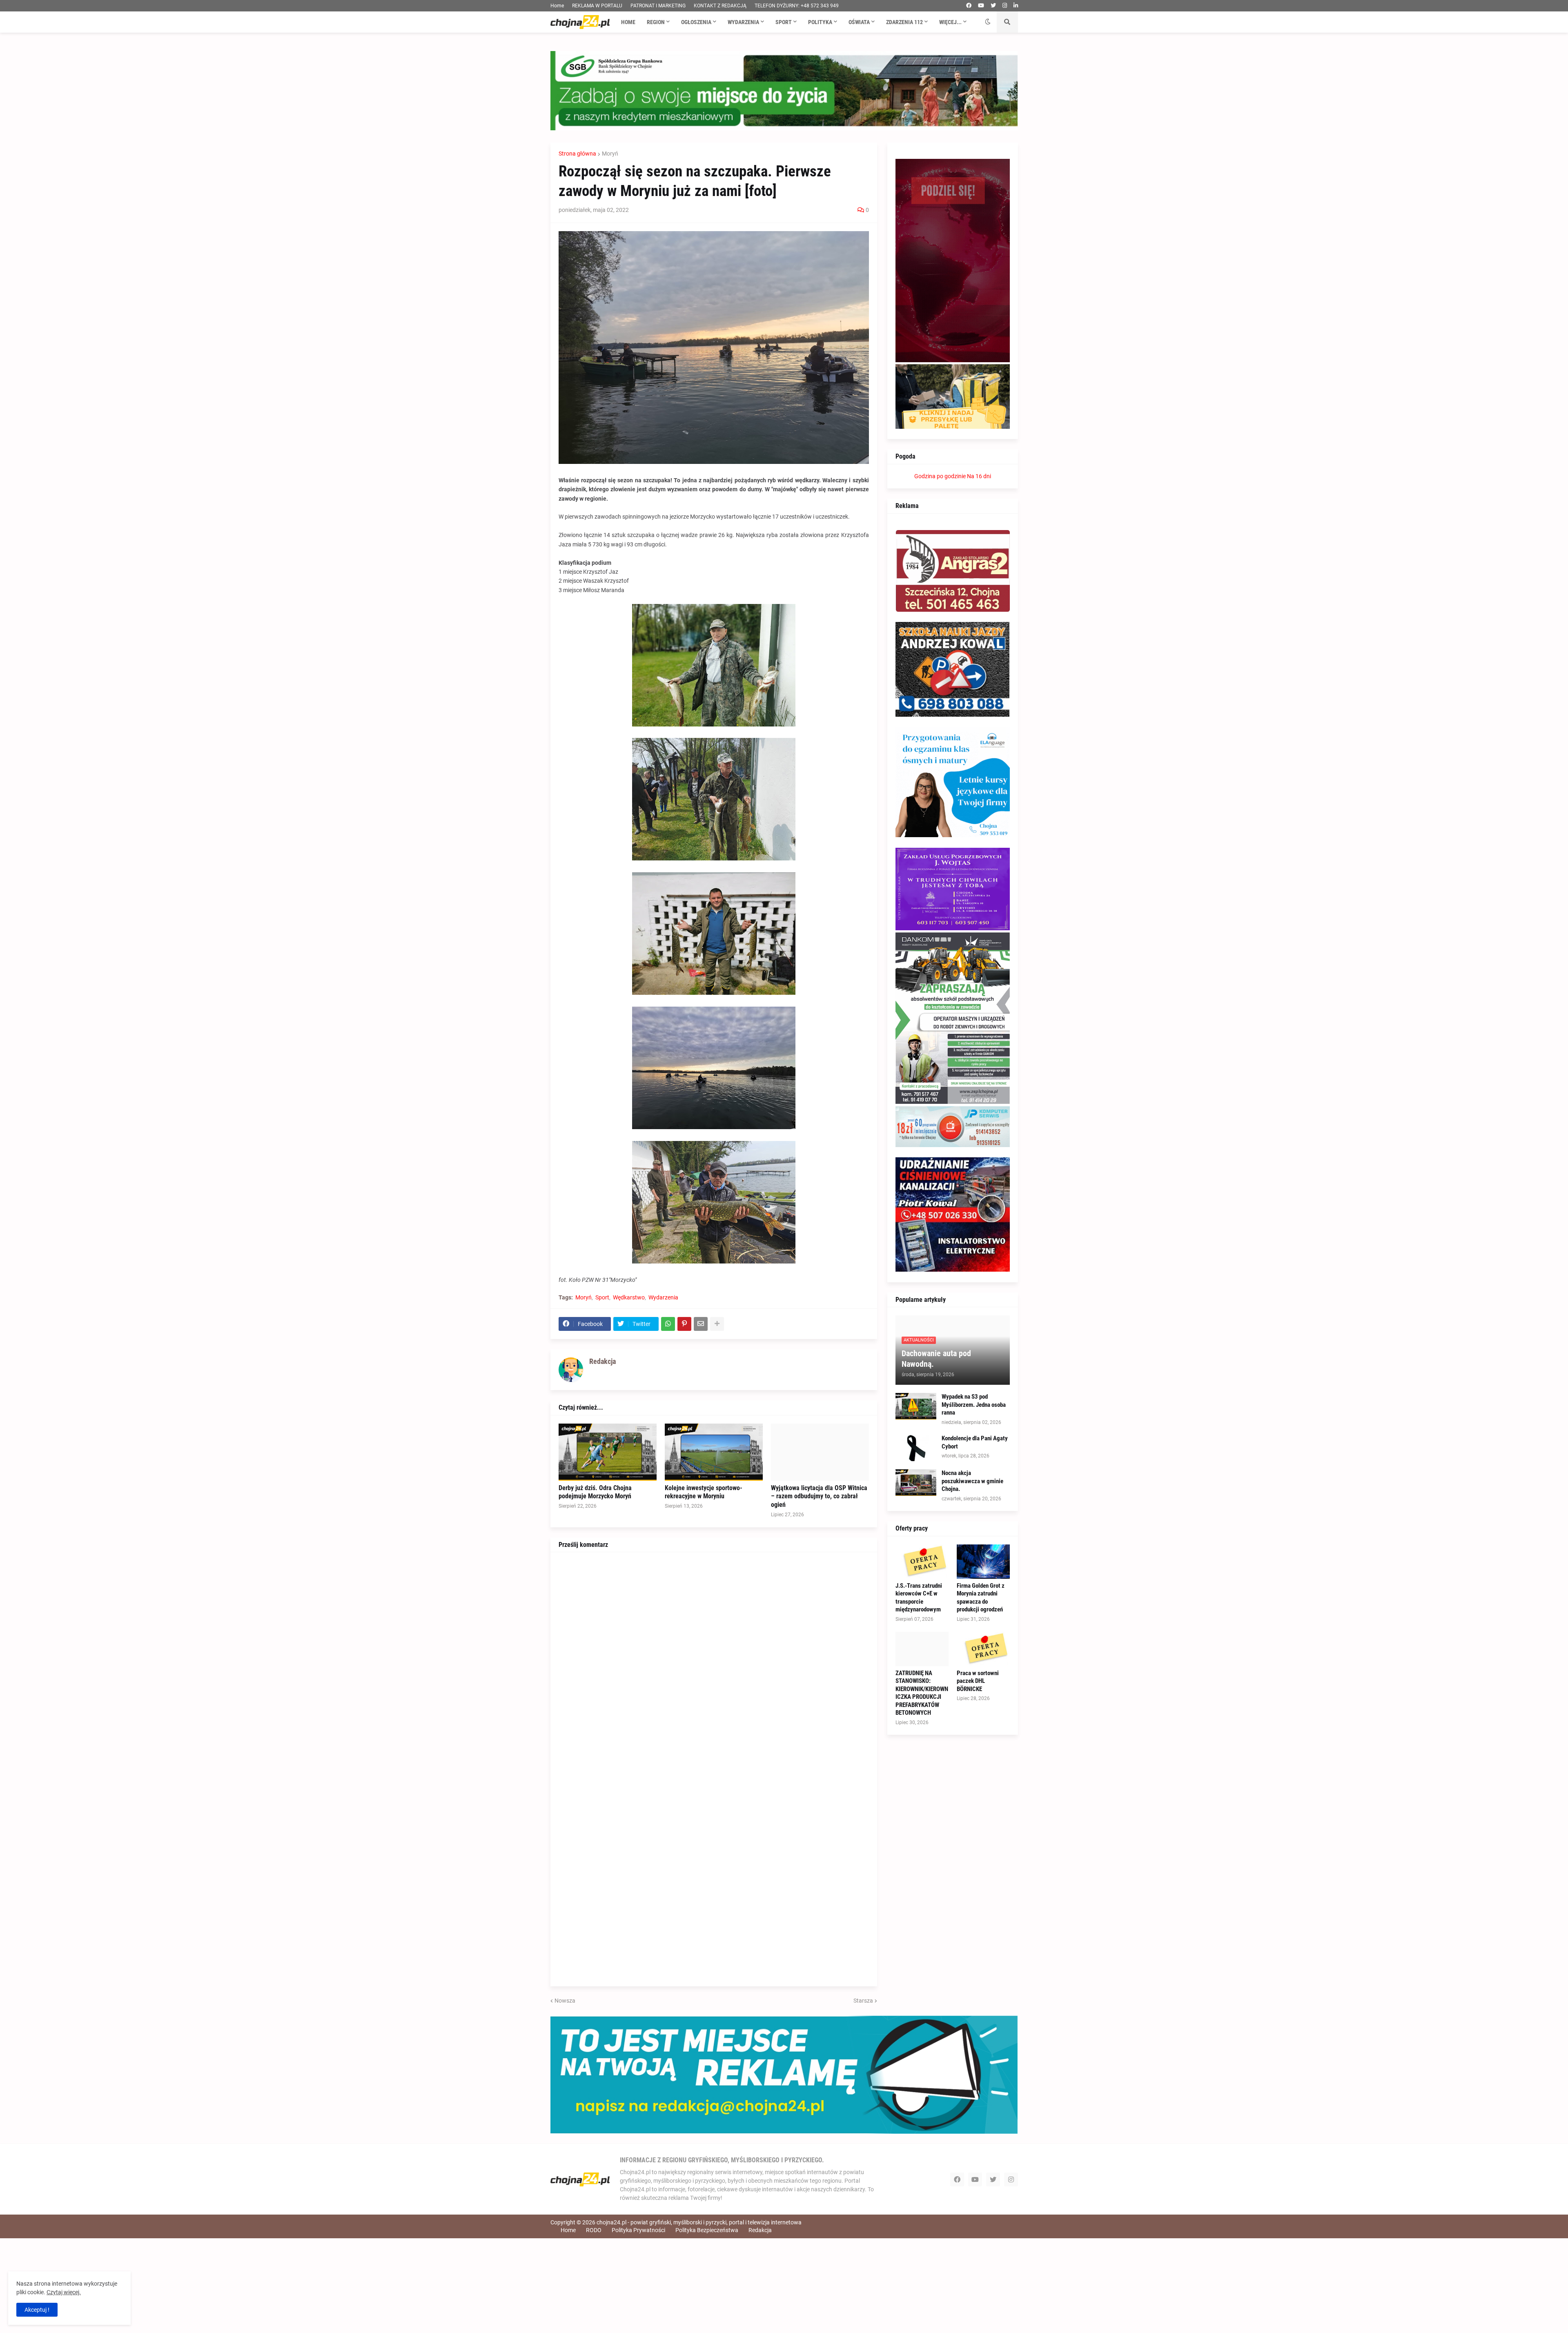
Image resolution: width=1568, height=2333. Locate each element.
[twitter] (993, 6)
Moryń (610, 154)
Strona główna (577, 154)
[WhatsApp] (668, 1324)
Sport (602, 1297)
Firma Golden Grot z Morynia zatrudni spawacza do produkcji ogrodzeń (981, 1598)
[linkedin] (1016, 6)
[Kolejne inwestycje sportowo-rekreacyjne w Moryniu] (714, 1452)
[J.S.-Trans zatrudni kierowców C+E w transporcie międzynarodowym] (922, 1562)
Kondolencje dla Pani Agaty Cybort (975, 1442)
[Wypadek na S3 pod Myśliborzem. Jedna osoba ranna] (916, 1406)
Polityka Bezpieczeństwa (707, 2230)
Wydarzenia (663, 1297)
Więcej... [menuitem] (950, 22)
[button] (988, 22)
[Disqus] (714, 1662)
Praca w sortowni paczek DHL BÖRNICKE (978, 1681)
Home (557, 6)
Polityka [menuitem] (820, 22)
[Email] (701, 1324)
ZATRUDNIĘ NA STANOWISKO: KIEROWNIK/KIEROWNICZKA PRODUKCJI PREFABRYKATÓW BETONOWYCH (922, 1693)
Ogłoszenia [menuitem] (696, 22)
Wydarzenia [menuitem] (743, 22)
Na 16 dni (979, 476)
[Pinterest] (684, 1324)
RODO (594, 2230)
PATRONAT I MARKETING (658, 6)
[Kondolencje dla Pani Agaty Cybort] (916, 1448)
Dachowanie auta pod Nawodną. (936, 1359)
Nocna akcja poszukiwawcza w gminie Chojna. (972, 1481)
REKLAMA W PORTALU (597, 6)
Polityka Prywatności (638, 2230)
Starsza (863, 2001)
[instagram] (1005, 6)
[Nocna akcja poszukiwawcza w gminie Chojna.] (916, 1483)
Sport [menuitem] (784, 22)
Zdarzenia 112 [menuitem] (904, 22)
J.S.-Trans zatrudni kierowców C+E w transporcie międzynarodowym (919, 1598)
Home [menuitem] (628, 22)
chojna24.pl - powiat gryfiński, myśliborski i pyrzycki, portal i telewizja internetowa (699, 2222)
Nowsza (565, 2001)
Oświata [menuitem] (859, 22)
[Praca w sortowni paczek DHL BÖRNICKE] (983, 1649)
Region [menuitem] (656, 22)
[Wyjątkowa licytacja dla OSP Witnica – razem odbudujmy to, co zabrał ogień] (820, 1452)
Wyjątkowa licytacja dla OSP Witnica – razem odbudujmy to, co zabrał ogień (819, 1496)
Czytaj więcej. (64, 2292)
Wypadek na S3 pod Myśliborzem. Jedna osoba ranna (974, 1405)
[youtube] (981, 6)
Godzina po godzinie (940, 476)
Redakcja (760, 2230)
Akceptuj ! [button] (37, 2310)
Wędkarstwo (629, 1297)
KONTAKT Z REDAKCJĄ (720, 6)
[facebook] (969, 6)
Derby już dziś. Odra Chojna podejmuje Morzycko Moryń (595, 1492)
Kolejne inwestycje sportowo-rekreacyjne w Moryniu (704, 1492)
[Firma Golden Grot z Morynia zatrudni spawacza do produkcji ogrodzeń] (983, 1562)
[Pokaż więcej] (717, 1324)
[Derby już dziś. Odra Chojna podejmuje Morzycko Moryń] (608, 1452)
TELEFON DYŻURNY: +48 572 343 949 (797, 6)
